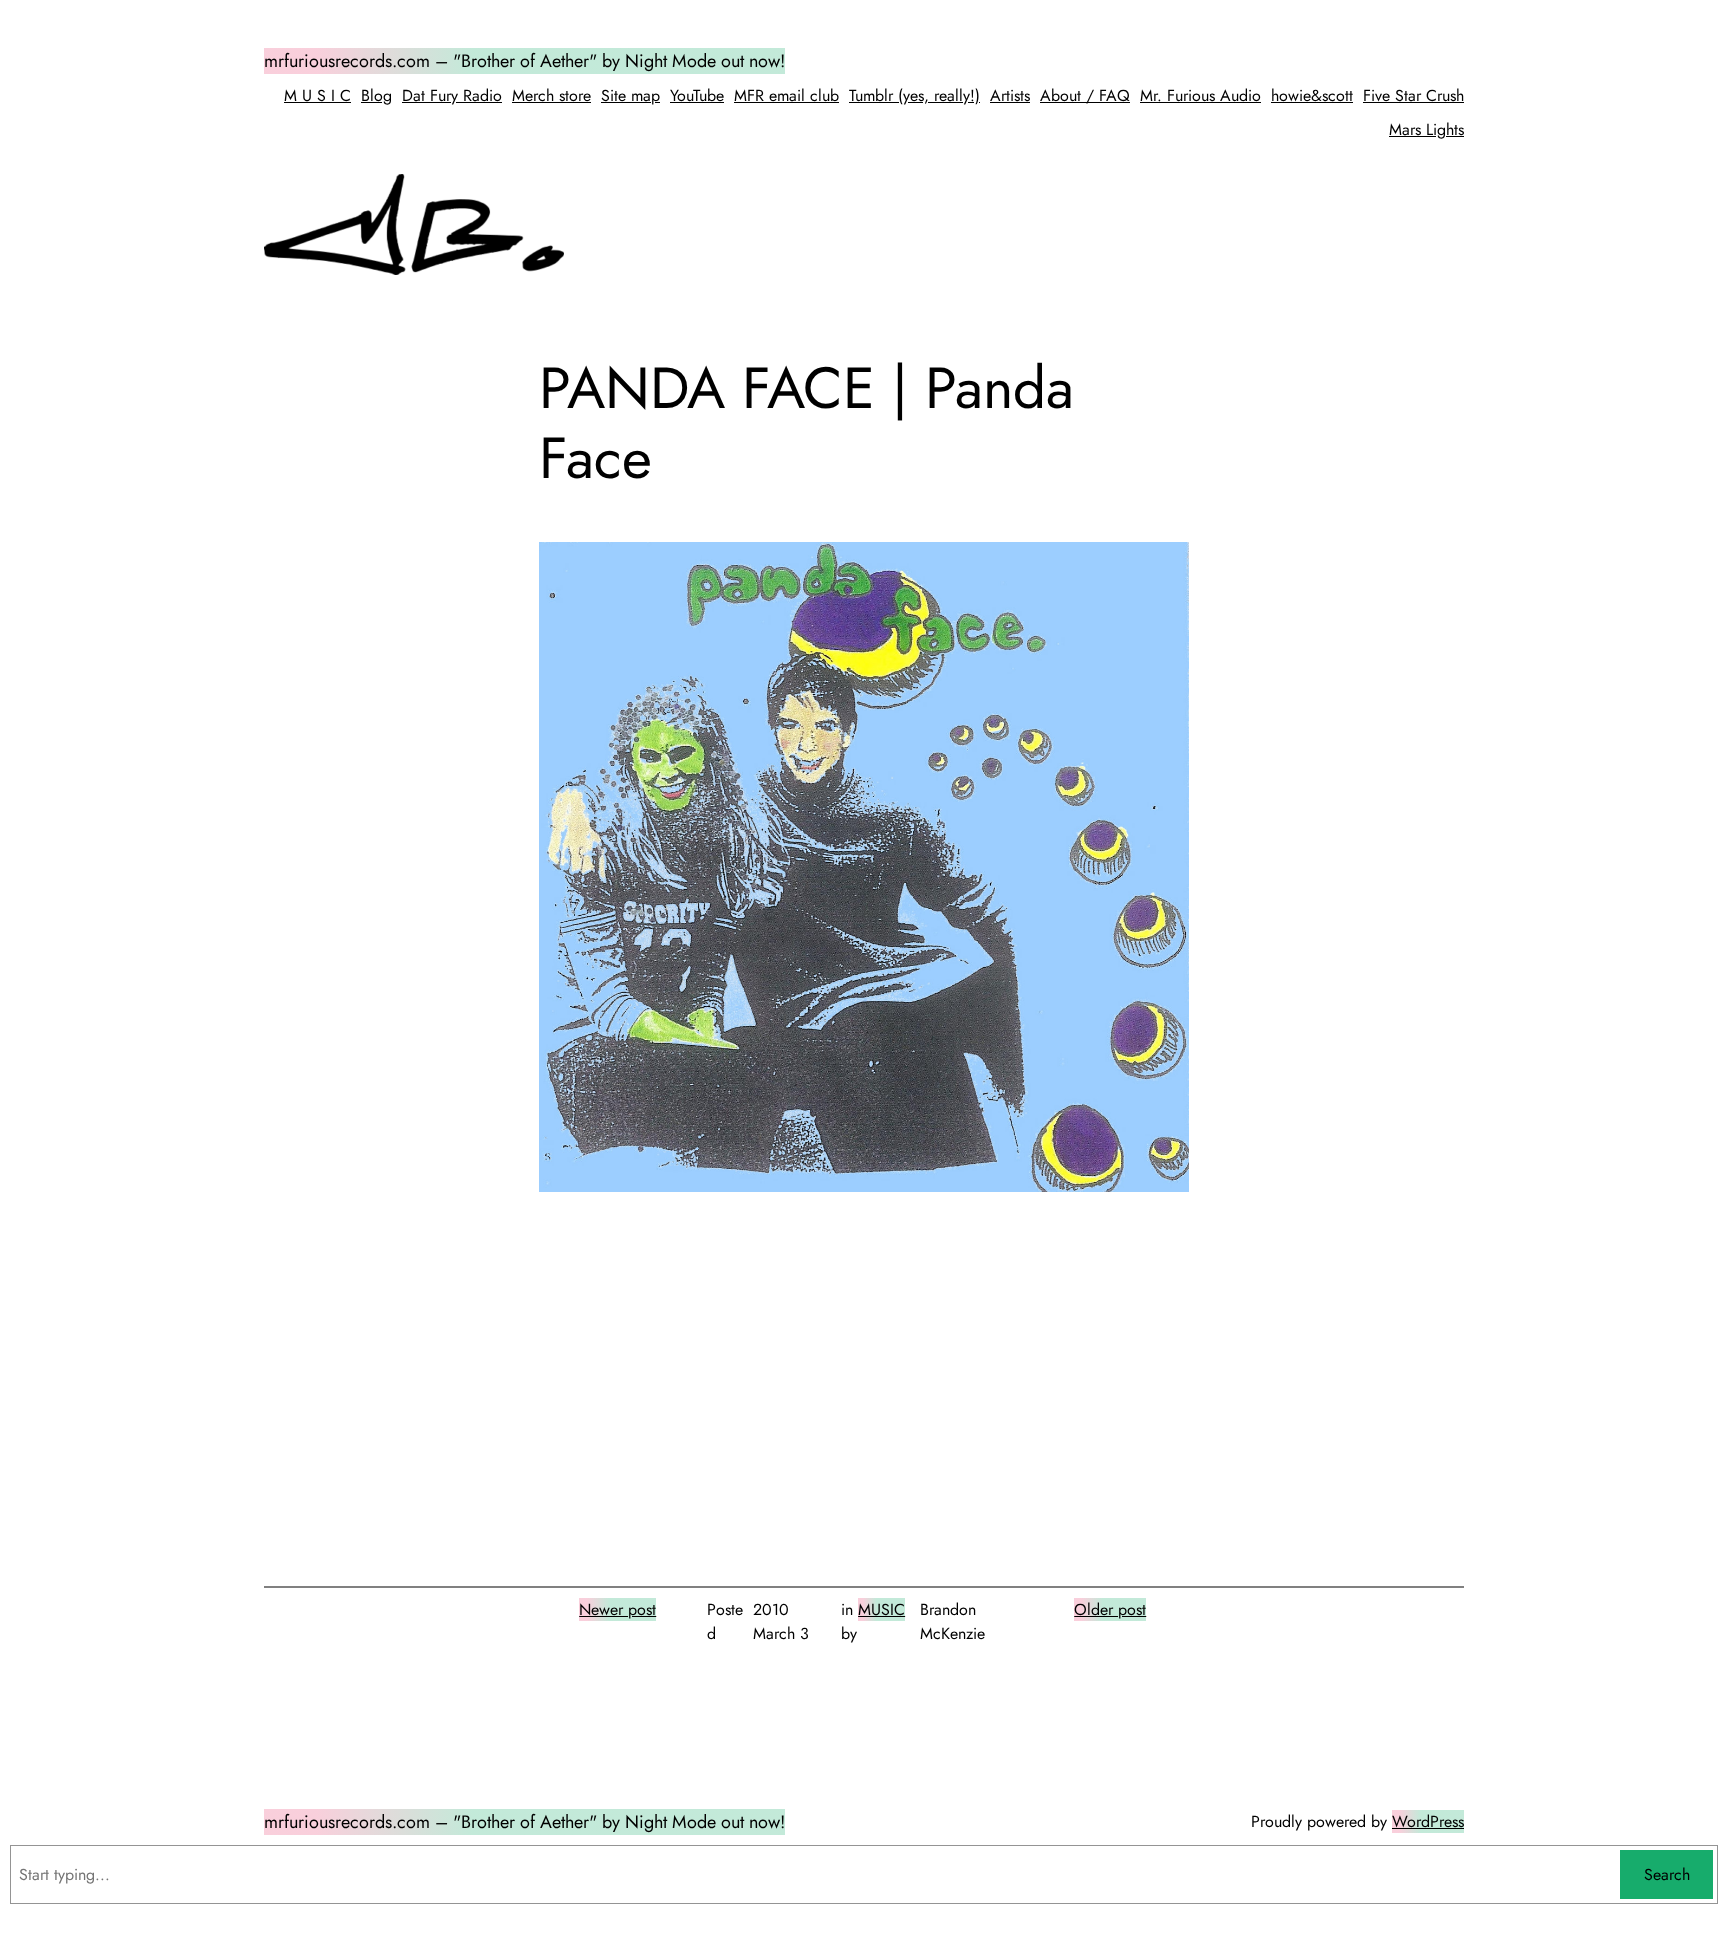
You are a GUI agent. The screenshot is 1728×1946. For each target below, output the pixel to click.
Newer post (617, 1609)
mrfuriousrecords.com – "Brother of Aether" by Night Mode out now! (524, 61)
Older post (1110, 1609)
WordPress (1428, 1821)
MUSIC (881, 1609)
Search (1667, 1874)
